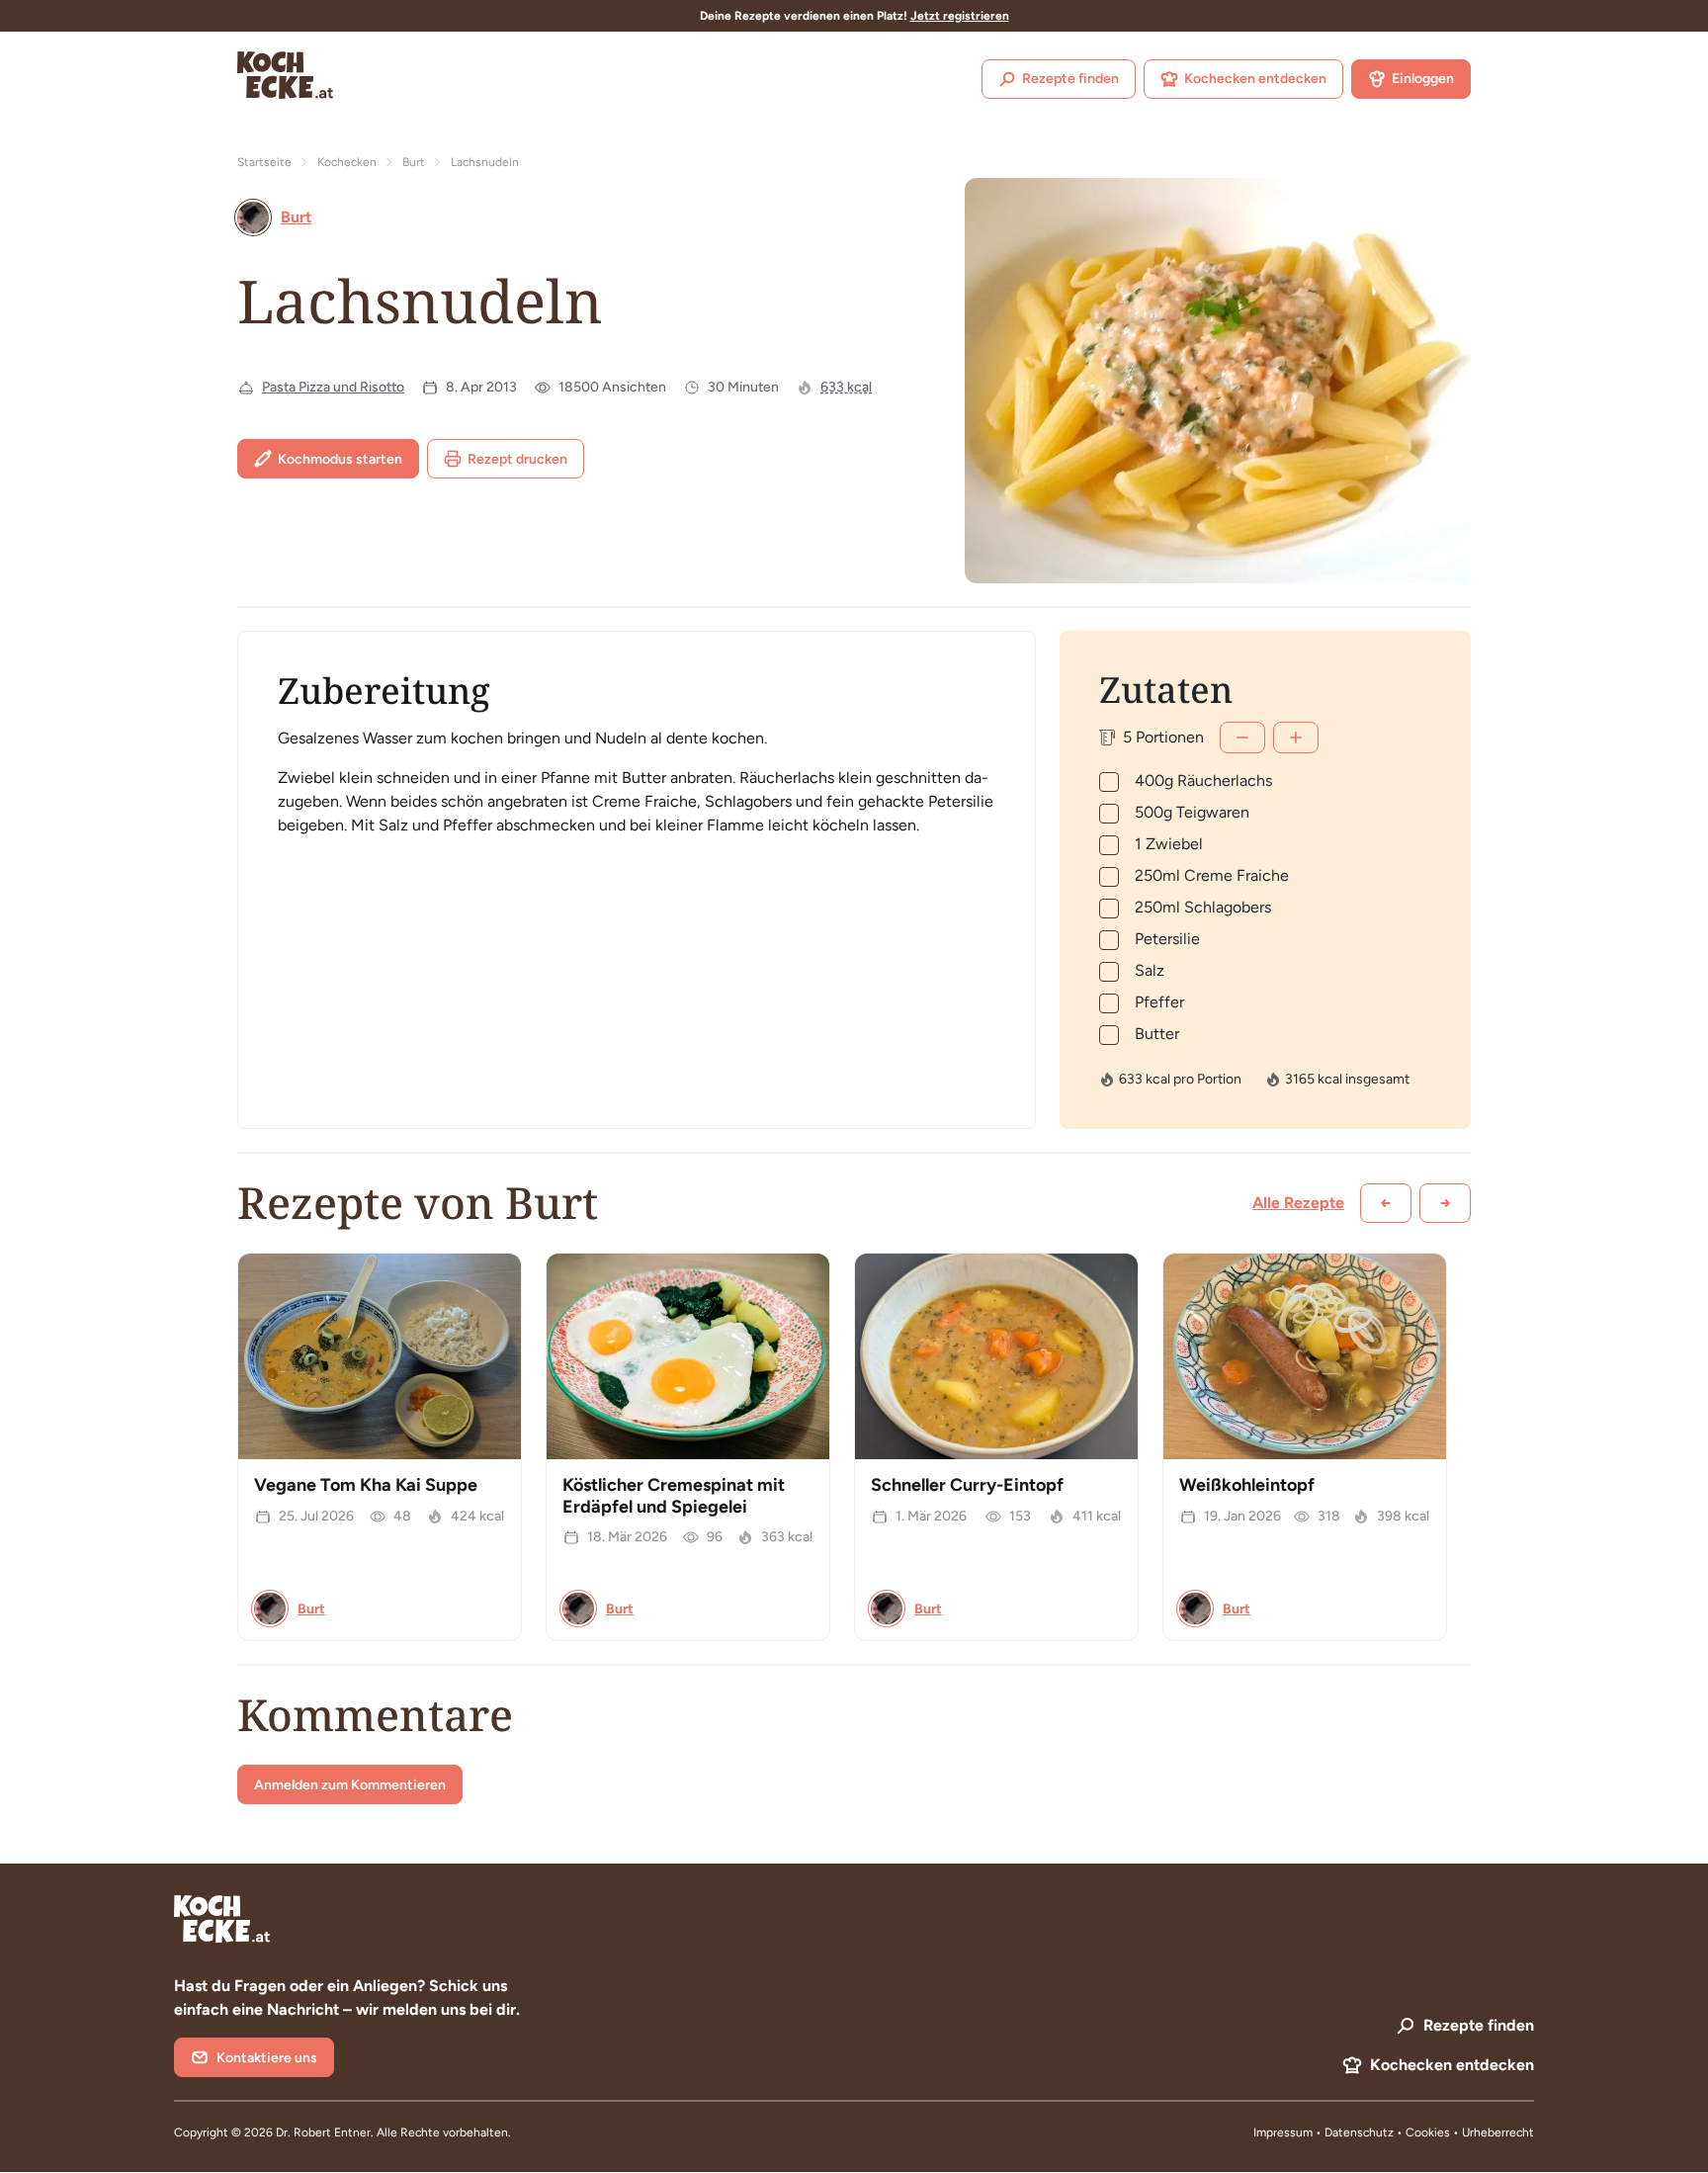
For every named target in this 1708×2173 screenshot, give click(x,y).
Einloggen (1423, 79)
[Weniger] (1242, 738)
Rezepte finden (1070, 79)
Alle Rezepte (1298, 1203)
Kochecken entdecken (1255, 79)
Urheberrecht (1498, 2132)
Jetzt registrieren (960, 16)
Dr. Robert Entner (323, 2132)
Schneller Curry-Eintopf (967, 1485)
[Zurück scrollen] (1386, 1203)
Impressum (1283, 2132)
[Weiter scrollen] (1445, 1203)
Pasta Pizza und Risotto (333, 387)
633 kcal (846, 387)
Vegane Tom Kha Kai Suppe (366, 1485)
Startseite (264, 162)
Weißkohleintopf (1247, 1485)
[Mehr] (1296, 738)
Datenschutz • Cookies (1389, 2132)
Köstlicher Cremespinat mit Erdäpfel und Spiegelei (674, 1496)
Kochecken (347, 162)
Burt (414, 162)
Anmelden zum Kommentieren (350, 1785)
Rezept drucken (517, 459)
